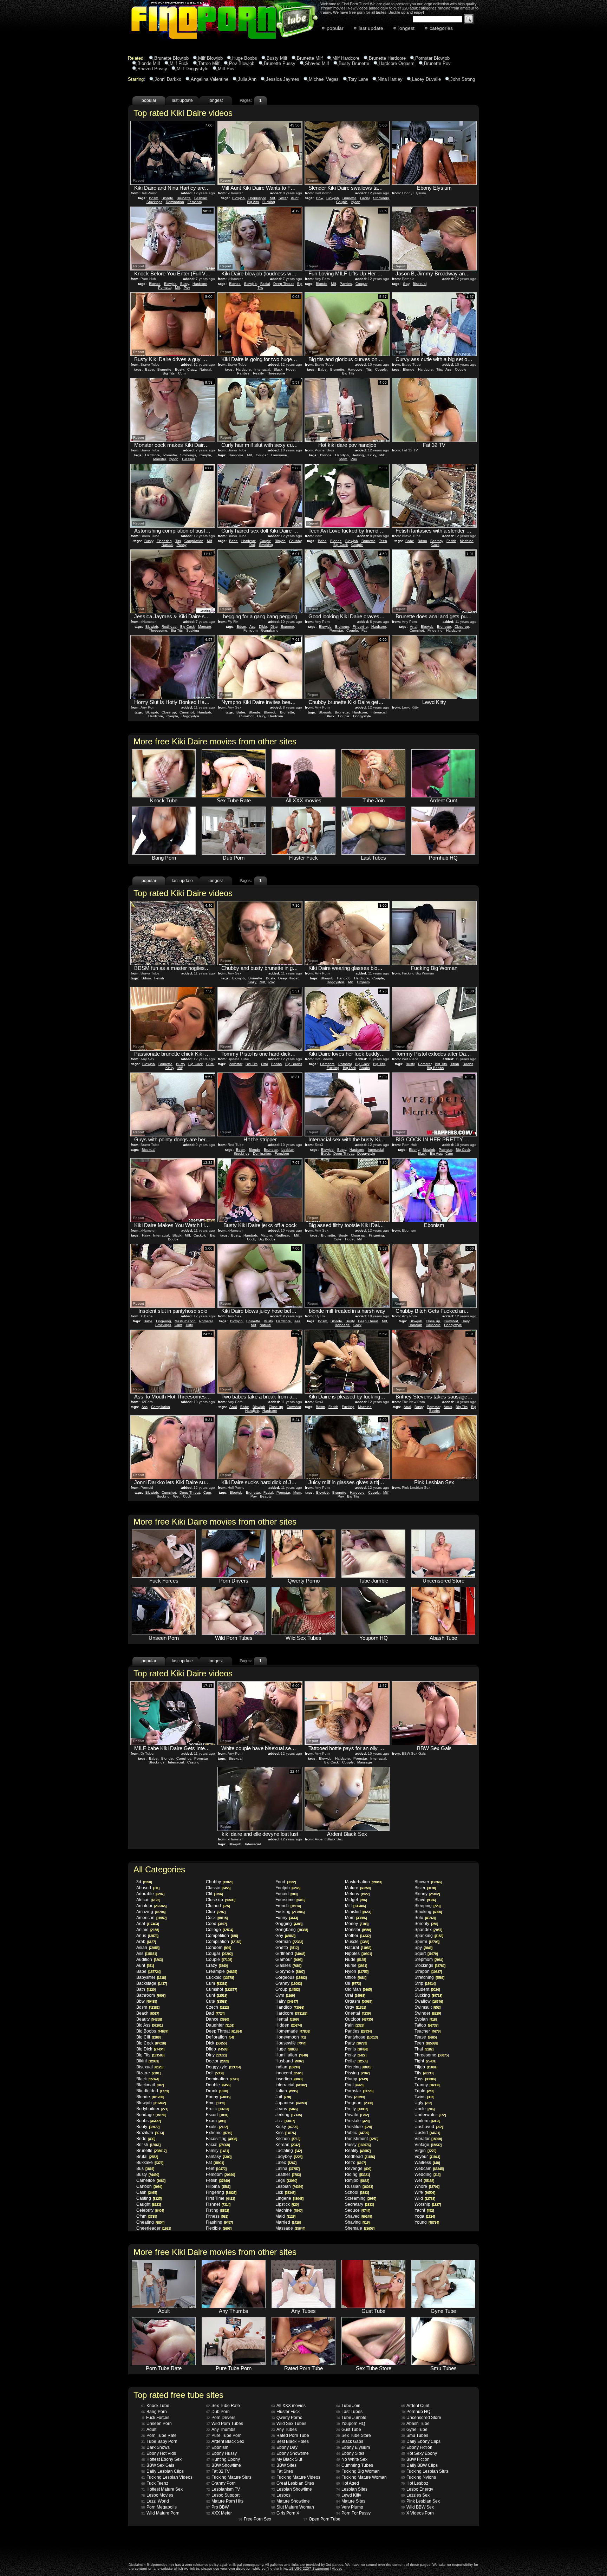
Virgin (425, 2151)
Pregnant (359, 2103)
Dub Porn (218, 2412)
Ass (448, 369)
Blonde (167, 198)
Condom (218, 1948)
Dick (216, 2043)
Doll (252, 545)
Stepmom (429, 1959)
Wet (176, 1496)
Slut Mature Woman (293, 2507)
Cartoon (149, 2186)
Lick (285, 2192)
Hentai (287, 2019)
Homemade (293, 2031)
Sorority (426, 1924)
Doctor (217, 2061)
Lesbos (281, 2495)
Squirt (426, 1954)
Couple (342, 202)
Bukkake (150, 2163)
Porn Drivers (221, 2418)
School (357, 2192)
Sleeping (427, 1906)
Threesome (276, 373)
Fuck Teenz (155, 2483)
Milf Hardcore (346, 58)
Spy (423, 1948)
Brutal (147, 2157)
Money (357, 1924)
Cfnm (146, 2216)
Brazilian (150, 2133)
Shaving (357, 2222)
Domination (175, 202)
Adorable (150, 1894)
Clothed (218, 1906)
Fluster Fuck (285, 2412)
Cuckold (200, 1235)
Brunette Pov (437, 63)
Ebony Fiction (417, 2447)
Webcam (429, 2169)
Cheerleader (154, 2228)
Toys (425, 2079)
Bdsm (154, 198)
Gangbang (270, 630)
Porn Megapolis (159, 2507)
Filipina (218, 2186)
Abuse (337, 2568)
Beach (148, 2013)
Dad (215, 2013)
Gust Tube (349, 2430)
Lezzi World (155, 2501)
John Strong (463, 79)
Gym (285, 1995)
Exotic (217, 2127)
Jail (283, 2097)
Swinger (427, 2013)
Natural (205, 369)
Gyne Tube (414, 2430)
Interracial (262, 369)
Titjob (455, 1064)
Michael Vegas (324, 79)
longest (406, 28)
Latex (286, 2163)
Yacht (424, 2210)
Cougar (361, 284)
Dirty (274, 627)
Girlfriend (290, 1954)
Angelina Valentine (210, 79)
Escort (217, 2115)
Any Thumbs (221, 2430)
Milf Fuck (179, 63)
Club (216, 1912)
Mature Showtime (291, 2501)
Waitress (427, 2163)
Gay (406, 284)
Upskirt (427, 2133)
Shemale (360, 2228)
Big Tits (169, 373)
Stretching (429, 1977)
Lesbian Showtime (292, 2489)
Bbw (319, 198)
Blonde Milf (149, 63)
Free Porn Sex (255, 2519)
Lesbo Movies (157, 2495)
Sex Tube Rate (223, 2406)
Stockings (154, 202)
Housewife (291, 2043)
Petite (356, 2061)
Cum (182, 373)
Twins (424, 2097)
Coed (216, 1924)
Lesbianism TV (223, 2489)
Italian (286, 2091)
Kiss (285, 2133)
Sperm (427, 1942)
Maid (285, 2216)
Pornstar (165, 288)
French (288, 1906)
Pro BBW (217, 2507)
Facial (365, 198)
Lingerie (289, 2198)
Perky (355, 2055)
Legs (286, 2180)
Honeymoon (291, 2037)
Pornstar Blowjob (432, 58)
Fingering (164, 541)
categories (441, 28)
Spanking (429, 1936)
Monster (159, 459)
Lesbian (201, 198)
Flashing (219, 2222)
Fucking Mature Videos (296, 2477)
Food (285, 1882)
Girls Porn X (285, 2513)
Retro (355, 2163)
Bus (145, 2169)
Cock (435, 545)
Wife (425, 2192)
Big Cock (341, 545)
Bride (146, 2139)
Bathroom (151, 1995)
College (219, 1930)
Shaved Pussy (152, 69)
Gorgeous (291, 1977)
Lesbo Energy (417, 2489)
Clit (214, 1894)
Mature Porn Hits (225, 2501)
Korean (288, 2145)
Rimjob (280, 541)
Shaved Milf (317, 63)
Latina (287, 2169)
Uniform (427, 2121)
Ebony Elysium (353, 2447)
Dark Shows (155, 2447)
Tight (425, 2061)
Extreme (287, 627)
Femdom (195, 202)
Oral (264, 1064)
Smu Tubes (415, 2435)
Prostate (357, 2121)
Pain (354, 2025)
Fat (364, 630)
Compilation (194, 541)
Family (217, 2151)
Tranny (427, 2085)
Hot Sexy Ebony (419, 2453)
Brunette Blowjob (171, 58)
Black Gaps (350, 2441)
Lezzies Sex (415, 2495)
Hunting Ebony (223, 2459)
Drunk (217, 2091)
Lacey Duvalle (426, 79)
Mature (266, 1235)
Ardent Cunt (415, 2406)
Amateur (151, 1906)
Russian (359, 2186)
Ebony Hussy (221, 2453)
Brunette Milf (310, 58)
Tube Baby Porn (159, 2441)
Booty (148, 2127)
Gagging (289, 1924)
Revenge (358, 2169)
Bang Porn (154, 2412)
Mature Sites (351, 2501)
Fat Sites (282, 2471)
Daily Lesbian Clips (162, 2471)
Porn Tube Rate (159, 2435)
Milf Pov (226, 69)
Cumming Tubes (355, 2465)
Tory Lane (358, 79)
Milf (272, 198)
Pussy (182, 545)
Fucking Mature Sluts (229, 2477)
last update (371, 28)
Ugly (423, 2103)
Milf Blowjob (210, 58)
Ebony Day (284, 2447)
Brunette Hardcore (387, 58)
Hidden (288, 2025)
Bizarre (148, 2073)
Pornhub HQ (416, 2412)
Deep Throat (283, 284)
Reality (258, 373)
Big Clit (148, 2037)
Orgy (355, 2007)
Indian (287, 2067)
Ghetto (287, 1948)
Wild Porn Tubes (225, 2424)
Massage (365, 1762)
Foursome (279, 455)
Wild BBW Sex (417, 2507)
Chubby (295, 541)
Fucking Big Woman (358, 2471)
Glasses (188, 459)
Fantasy (437, 541)
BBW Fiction (415, 2459)
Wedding (427, 2174)
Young (427, 2222)
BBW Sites (284, 2465)
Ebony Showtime (290, 2453)
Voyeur (427, 2157)
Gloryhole (290, 1971)
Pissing (357, 2073)
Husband (289, 2061)
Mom (343, 459)
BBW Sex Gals (158, 2465)
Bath (146, 1989)
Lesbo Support (223, 2495)
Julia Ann (247, 79)
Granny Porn (221, 2483)
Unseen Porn (156, 2424)
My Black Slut (287, 2459)
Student (427, 1989)
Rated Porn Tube (290, 2435)
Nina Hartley (390, 79)
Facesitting (221, 2139)
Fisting (217, 2210)
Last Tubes (349, 2412)
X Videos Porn (417, 2513)
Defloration (220, 2037)
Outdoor (359, 2019)
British (148, 2145)
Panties (346, 284)
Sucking (193, 630)
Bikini (148, 2061)
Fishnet (218, 2204)
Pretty (356, 2109)
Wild (425, 2198)
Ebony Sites (350, 2453)
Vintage (428, 2145)
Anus (448, 1407)
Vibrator (428, 2139)
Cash (146, 2192)
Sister (283, 198)
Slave (425, 1900)
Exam (216, 2121)
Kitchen (288, 2139)
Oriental (358, 2013)
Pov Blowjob (242, 63)
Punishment (361, 2139)
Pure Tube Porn (224, 2435)
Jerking (358, 455)
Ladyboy (289, 2157)
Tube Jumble (351, 2418)
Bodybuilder (152, 2109)
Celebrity (150, 2210)
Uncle (424, 2109)
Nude (355, 1959)
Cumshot (417, 630)
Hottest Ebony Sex (161, 2459)
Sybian (425, 2019)
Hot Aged (348, 2483)
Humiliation (291, 2055)
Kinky (372, 455)
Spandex (428, 1930)
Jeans (286, 2109)
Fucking (269, 202)
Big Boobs (294, 1064)
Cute (210, 1064)
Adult (149, 2430)
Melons (357, 1894)
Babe (149, 369)
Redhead (169, 627)
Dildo (263, 627)
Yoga (425, 2216)
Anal (414, 627)
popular (335, 28)
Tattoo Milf (209, 63)
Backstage (151, 1983)
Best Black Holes (290, 2441)
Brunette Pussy (280, 63)
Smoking (266, 545)
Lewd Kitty (349, 2495)
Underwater (430, 2115)
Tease (425, 2037)
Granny (288, 1983)
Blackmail (150, 2085)
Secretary (359, 2204)
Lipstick (287, 2204)
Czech (217, 2007)
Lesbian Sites (352, 2489)
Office (355, 1977)
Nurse (356, 1965)
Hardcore (200, 284)
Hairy (261, 716)
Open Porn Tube (322, 2519)
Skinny (427, 1894)
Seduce (357, 2210)
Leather (288, 2174)
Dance (217, 2019)
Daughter (220, 2025)
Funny (286, 1918)
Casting (193, 1762)
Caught (148, 2204)
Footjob (288, 1888)
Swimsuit (427, 2007)
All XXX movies (288, 2406)
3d (144, 1882)
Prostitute (358, 2127)
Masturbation (185, 1321)
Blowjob (239, 198)
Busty (185, 284)
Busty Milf (277, 58)
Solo (425, 1918)
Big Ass (253, 202)
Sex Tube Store (354, 2435)
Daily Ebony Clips (421, 2441)
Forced (286, 1894)
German (289, 1942)
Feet (216, 2169)
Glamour (289, 1959)
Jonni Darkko (168, 79)
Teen (383, 541)
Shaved (358, 2216)
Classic (218, 1888)
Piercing (358, 2067)
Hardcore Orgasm (397, 63)
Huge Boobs (245, 58)
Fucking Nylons (419, 2477)
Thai (424, 2049)
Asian (148, 1948)
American (151, 1918)
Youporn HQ (351, 2424)
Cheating (150, 2222)
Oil (353, 1983)
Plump (356, 2079)
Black (278, 369)
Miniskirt (358, 1912)
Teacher (427, 2031)
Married (288, 2222)
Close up (462, 627)
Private (357, 2115)
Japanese (291, 2103)
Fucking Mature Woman (361, 2477)
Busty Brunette (354, 63)
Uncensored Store (421, 2418)
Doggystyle (257, 198)
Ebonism (217, 2447)
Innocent (289, 2073)
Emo (215, 2103)
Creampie (221, 1971)
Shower (428, 1882)
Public (357, 2133)
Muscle (357, 1942)
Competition (222, 1936)
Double (218, 2085)
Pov (187, 288)
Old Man (358, 1989)
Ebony (414, 1150)
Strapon (428, 1971)
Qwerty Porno (287, 2418)
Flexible (218, 2228)
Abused (148, 1888)
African (148, 1900)
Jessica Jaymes (283, 79)
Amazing (151, 1912)
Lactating (288, 2151)
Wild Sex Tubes (289, 2424)
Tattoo (426, 2025)
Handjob (342, 455)
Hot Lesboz (415, 2483)
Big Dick (349, 1068)
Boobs (276, 1064)
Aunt (295, 198)
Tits (369, 369)
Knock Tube (155, 2406)
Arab (146, 1942)
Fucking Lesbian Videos (167, 2477)
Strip (425, 1983)
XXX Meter (219, 2513)
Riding (357, 2174)
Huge (290, 369)
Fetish (451, 541)
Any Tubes (284, 2430)
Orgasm (363, 982)
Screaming (360, 2198)
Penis (356, 2049)
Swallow (429, 2001)
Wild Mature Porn (160, 2513)
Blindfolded (152, 2091)
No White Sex (352, 2459)
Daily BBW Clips (419, 2465)
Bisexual (420, 284)
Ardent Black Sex (225, 2441)
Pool (354, 2085)
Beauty (266, 1496)
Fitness (217, 2216)
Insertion (289, 2079)
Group (287, 1989)
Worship (427, 2204)
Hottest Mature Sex (162, 2489)
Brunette (184, 198)
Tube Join (348, 2406)
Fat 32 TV (218, 2471)
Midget (356, 1900)
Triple (424, 2091)
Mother (358, 1936)
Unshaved (429, 2127)
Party (356, 2043)
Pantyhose (361, 2037)
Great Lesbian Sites (293, 2483)
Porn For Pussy (353, 2513)
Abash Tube (415, 2424)
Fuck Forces (155, 2418)
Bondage (342, 1325)
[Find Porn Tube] (206, 40)
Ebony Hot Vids (159, 2453)
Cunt (178, 1325)
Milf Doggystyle (192, 69)
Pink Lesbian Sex (420, 2501)
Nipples (358, 1954)
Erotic (217, 2109)
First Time (220, 2198)
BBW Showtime (224, 2465)
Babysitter (151, 1977)
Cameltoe (151, 2180)
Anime (148, 1930)
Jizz (285, 2121)
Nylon (356, 202)
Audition (149, 1959)
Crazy (192, 369)
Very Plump (350, 2507)
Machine (467, 541)
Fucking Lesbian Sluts (425, 2471)
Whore (427, 2186)
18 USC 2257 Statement (309, 2568)
